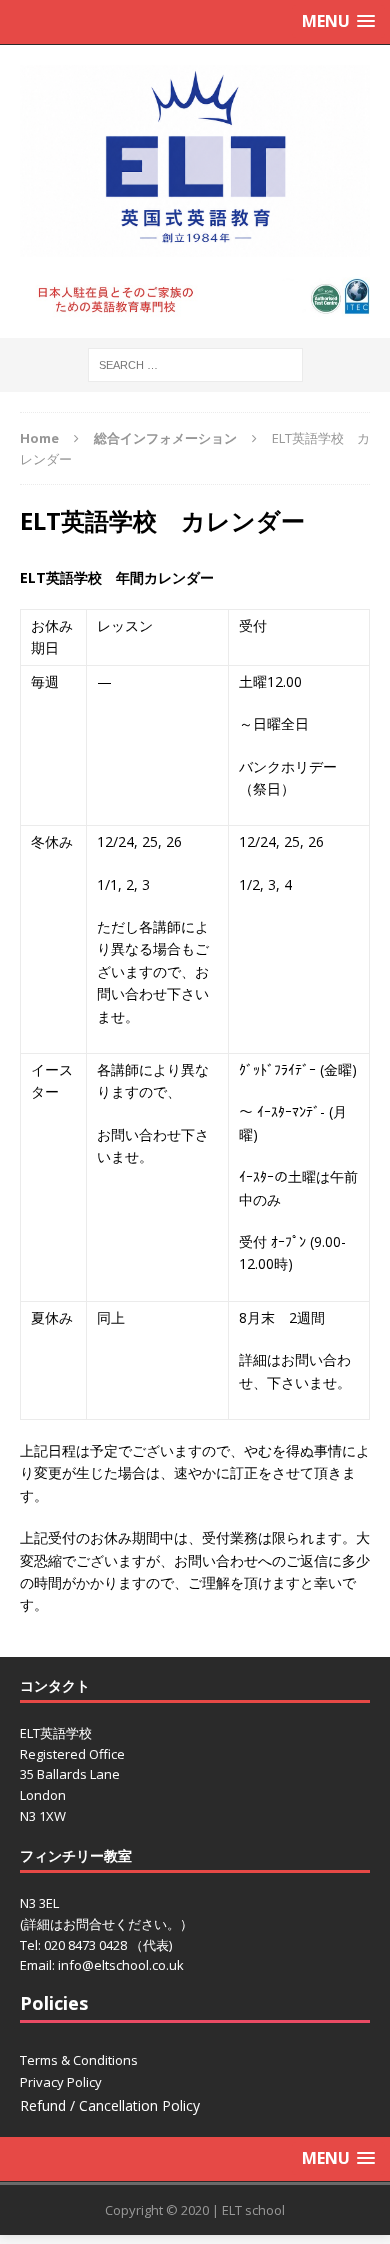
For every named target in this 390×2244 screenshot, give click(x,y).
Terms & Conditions (79, 2060)
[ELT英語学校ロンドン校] (195, 161)
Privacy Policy (61, 2082)
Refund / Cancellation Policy (110, 2105)
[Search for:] (195, 363)
